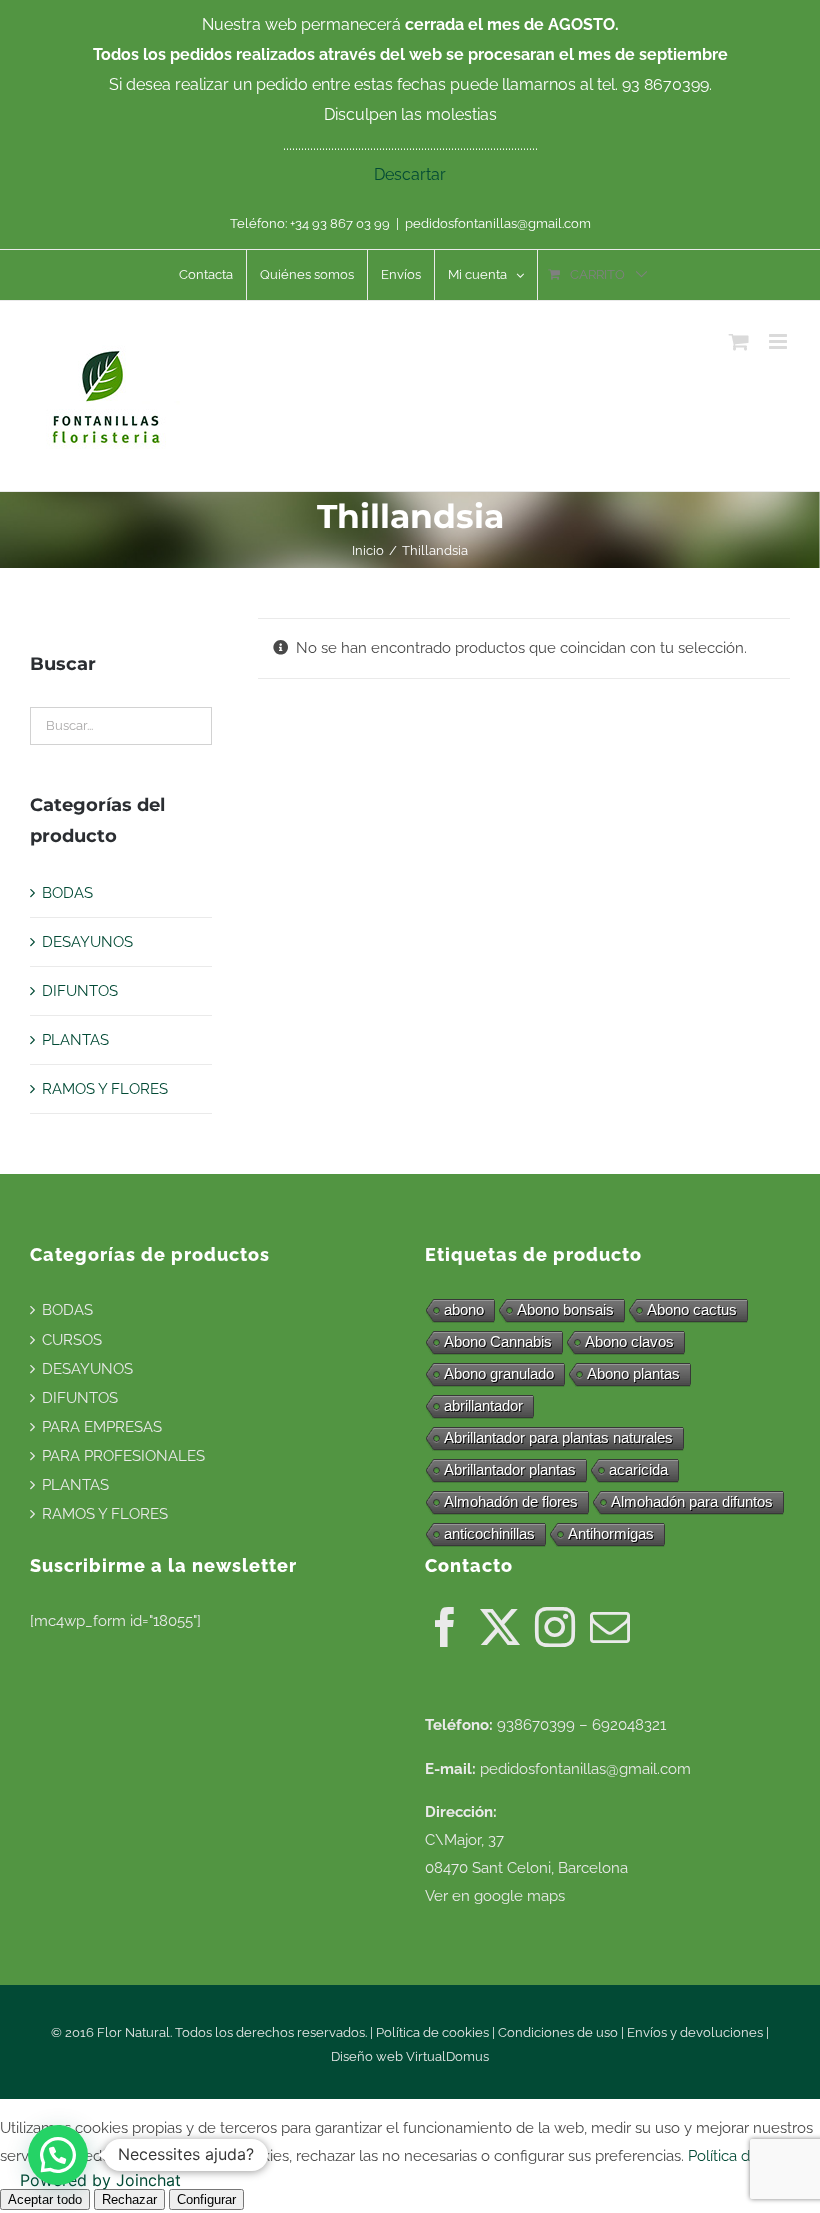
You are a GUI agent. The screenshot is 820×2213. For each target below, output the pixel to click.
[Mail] (610, 1627)
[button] (58, 2155)
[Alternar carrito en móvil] (739, 341)
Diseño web (368, 2056)
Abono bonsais (565, 1309)
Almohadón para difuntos (692, 1501)
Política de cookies (432, 2032)
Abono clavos (629, 1341)
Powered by (100, 2180)
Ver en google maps (495, 1896)
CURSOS (72, 1340)
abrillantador (483, 1405)
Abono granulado (499, 1373)
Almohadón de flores (511, 1501)
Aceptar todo (45, 2199)
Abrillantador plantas (510, 1469)
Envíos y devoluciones (695, 2032)
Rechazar (129, 2199)
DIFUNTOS (80, 991)
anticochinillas (489, 1533)
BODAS (67, 893)
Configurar (206, 2199)
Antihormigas (611, 1533)
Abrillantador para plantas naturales (558, 1437)
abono (464, 1309)
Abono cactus (692, 1309)
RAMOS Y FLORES (105, 1089)
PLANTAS (75, 1040)
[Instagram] (555, 1627)
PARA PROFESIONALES (123, 1456)
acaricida (638, 1469)
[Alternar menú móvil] (779, 341)
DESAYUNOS (87, 942)
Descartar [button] (410, 174)
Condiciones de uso (558, 2032)
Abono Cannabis (498, 1341)
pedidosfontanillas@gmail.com (498, 223)
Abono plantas (633, 1373)
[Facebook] (445, 1627)
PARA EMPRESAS (102, 1427)
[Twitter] (500, 1627)
